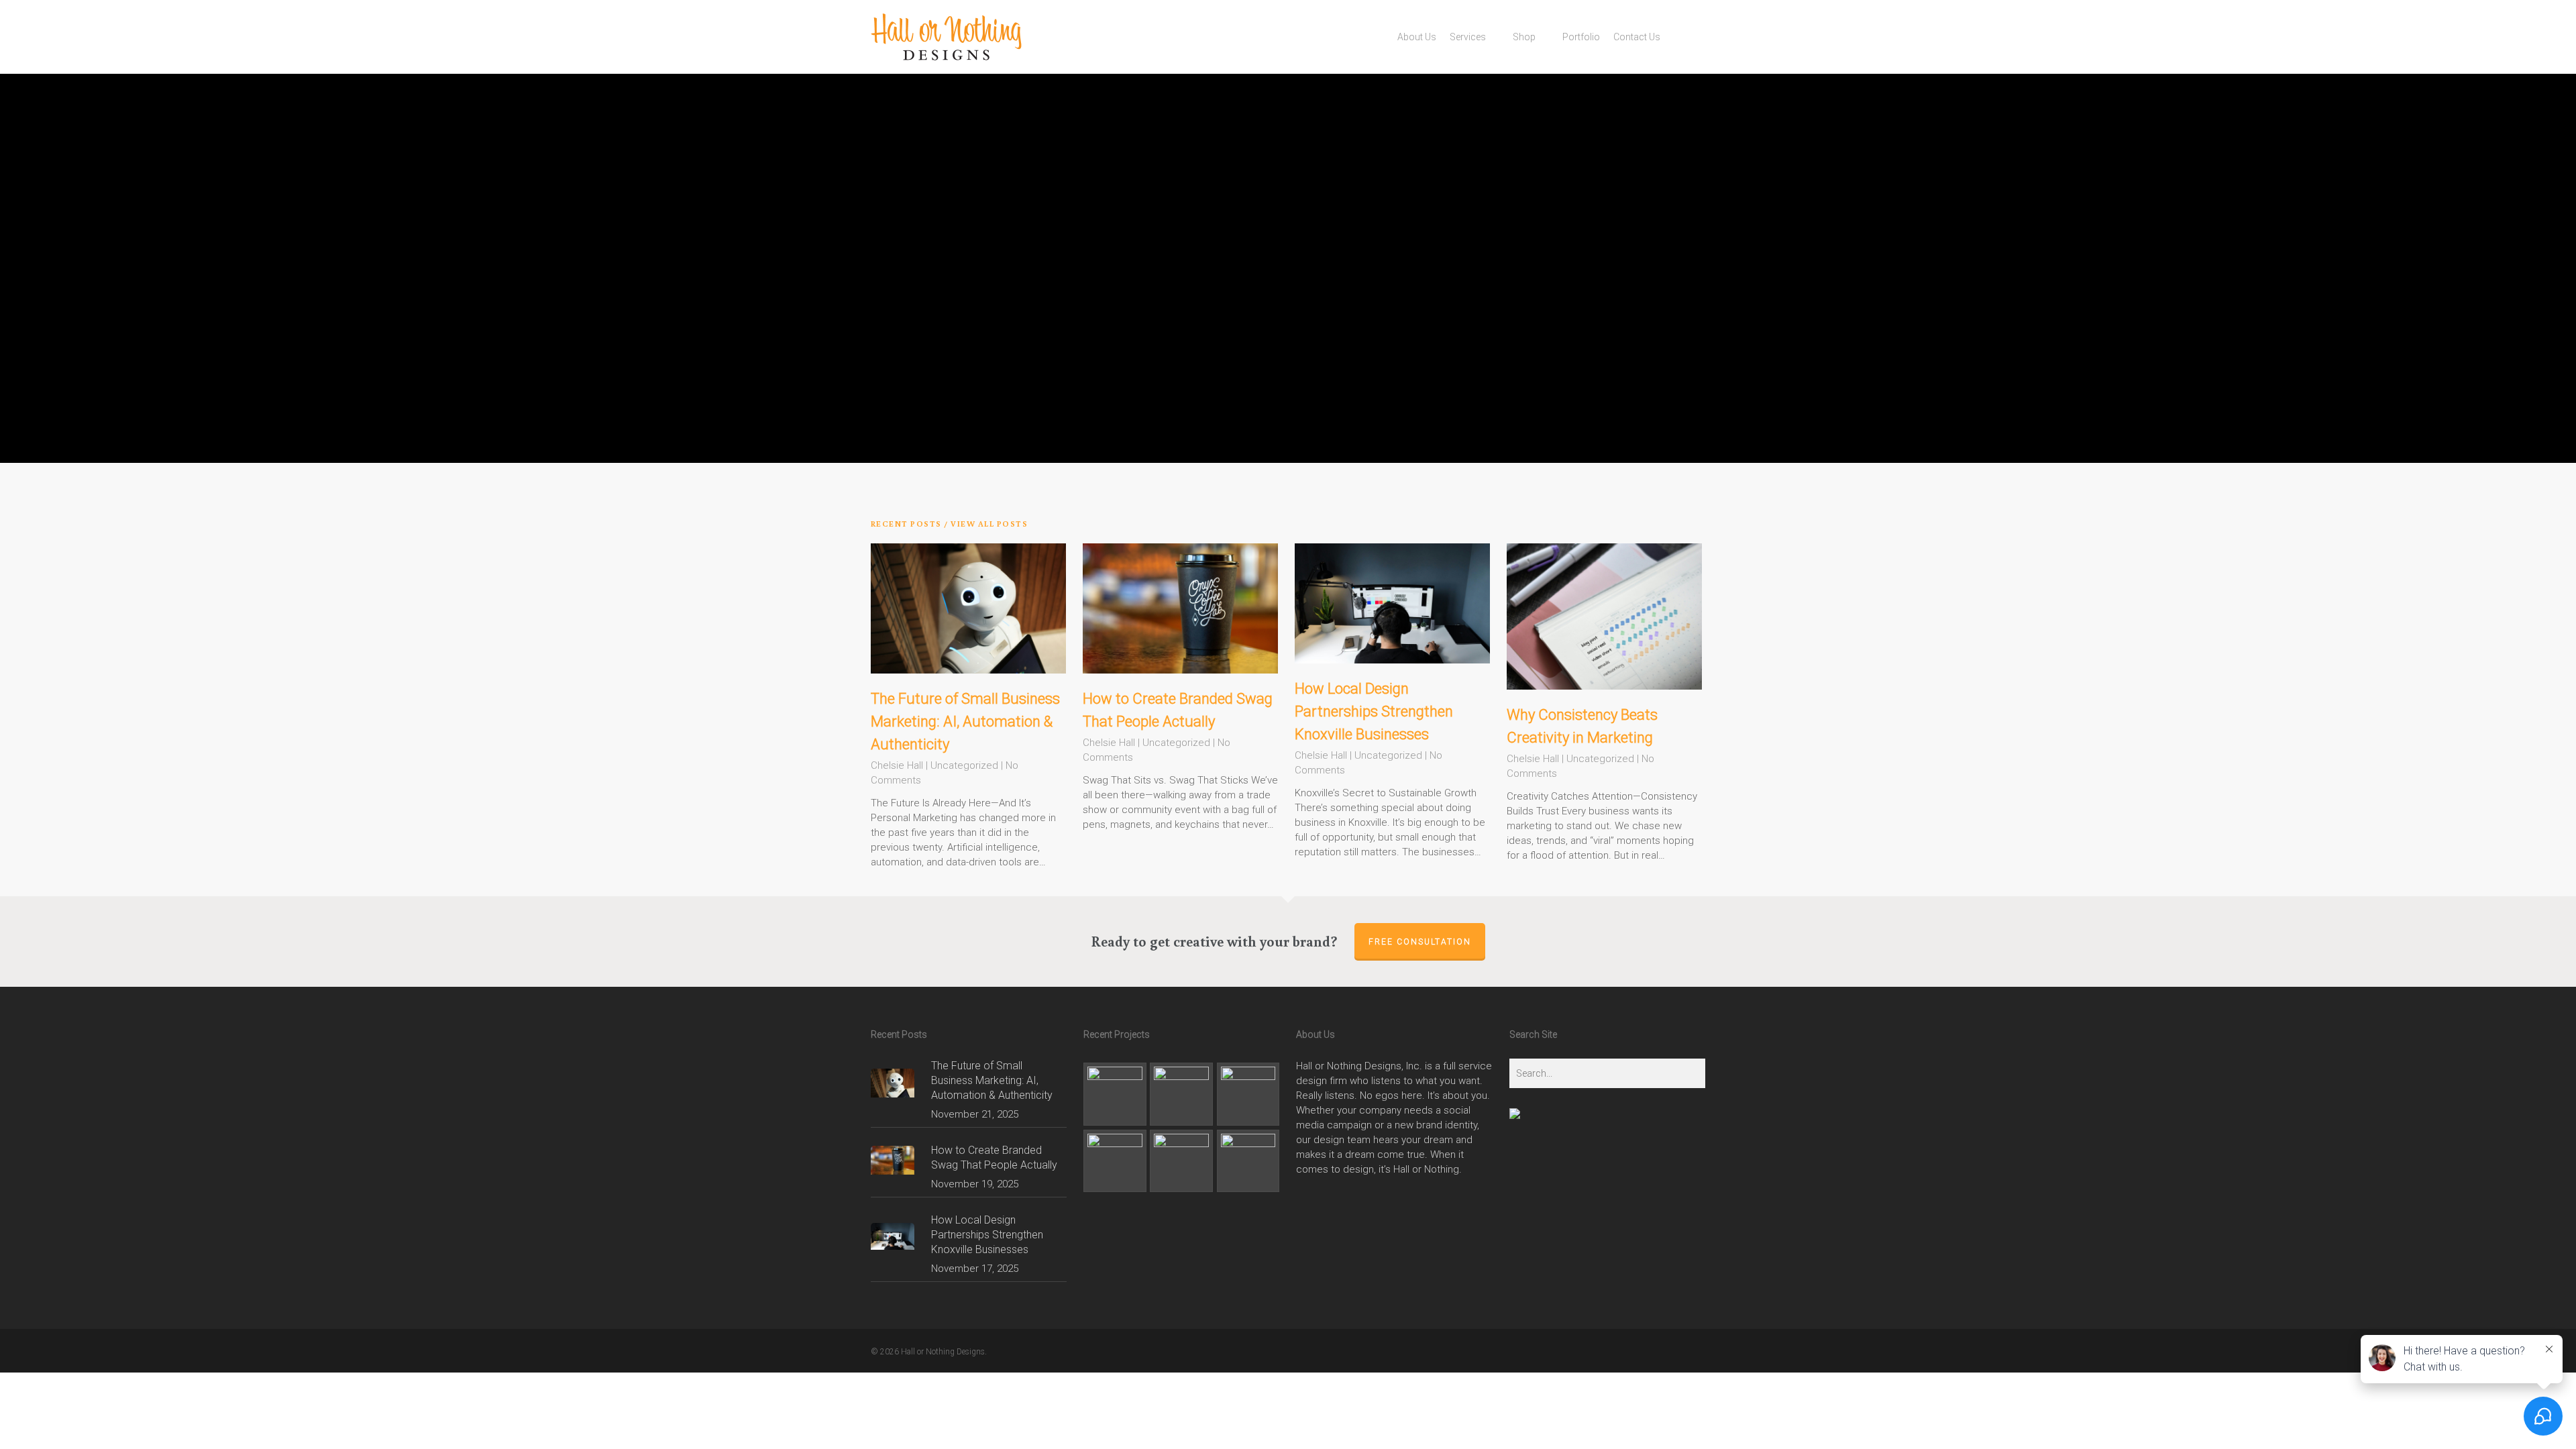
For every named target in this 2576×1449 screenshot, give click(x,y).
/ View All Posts (985, 524)
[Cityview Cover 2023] (1181, 1094)
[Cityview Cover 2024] (1115, 1094)
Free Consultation (1420, 942)
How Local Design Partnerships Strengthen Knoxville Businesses (1374, 711)
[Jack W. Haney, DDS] (1181, 1161)
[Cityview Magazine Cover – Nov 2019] (1248, 1094)
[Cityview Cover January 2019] (1115, 1161)
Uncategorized (964, 765)
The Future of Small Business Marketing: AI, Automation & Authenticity (965, 721)
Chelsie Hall (897, 765)
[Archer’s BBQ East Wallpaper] (1248, 1161)
